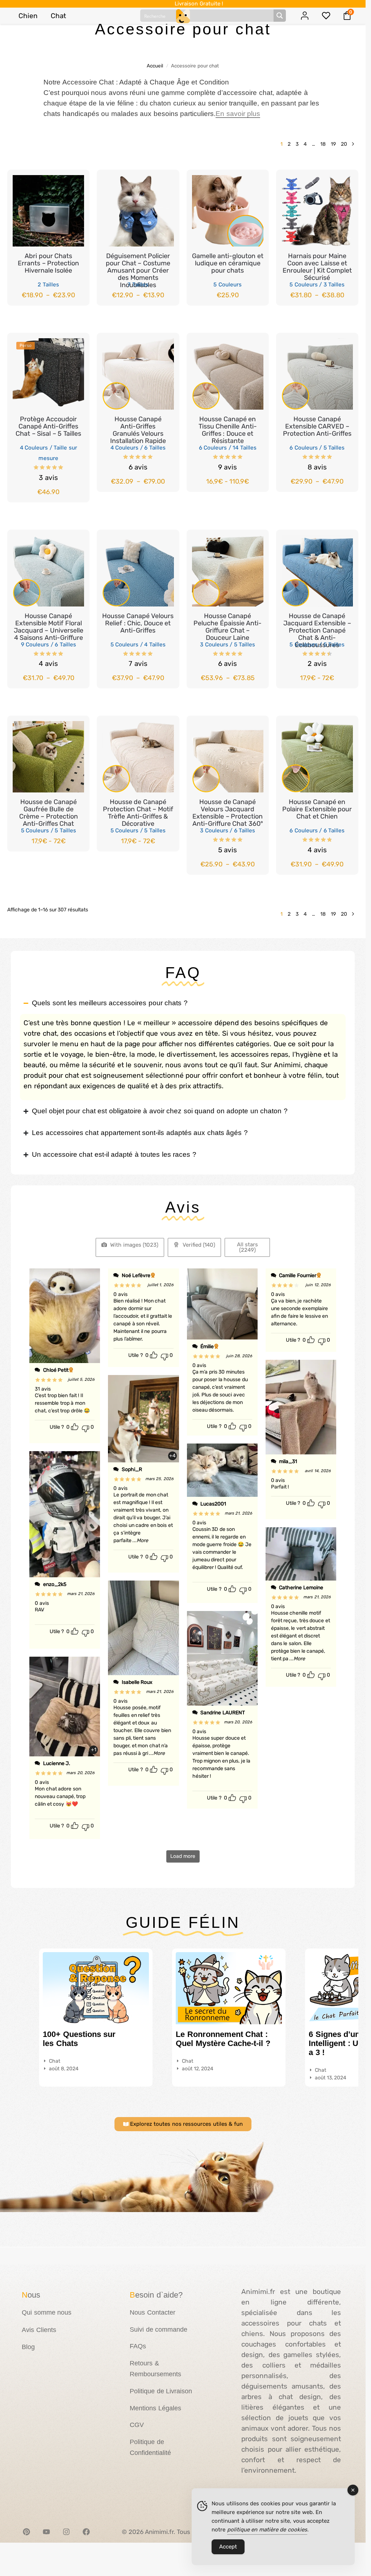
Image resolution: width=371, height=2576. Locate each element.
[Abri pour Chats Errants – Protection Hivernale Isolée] (48, 211)
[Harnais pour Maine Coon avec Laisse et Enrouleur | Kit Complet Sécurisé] (317, 211)
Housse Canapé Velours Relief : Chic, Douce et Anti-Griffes (138, 623)
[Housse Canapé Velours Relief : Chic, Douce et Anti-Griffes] (138, 571)
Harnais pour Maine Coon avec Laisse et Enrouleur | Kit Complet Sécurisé (317, 267)
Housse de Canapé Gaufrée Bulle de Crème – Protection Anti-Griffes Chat (49, 813)
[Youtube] (46, 2532)
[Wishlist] (73, 181)
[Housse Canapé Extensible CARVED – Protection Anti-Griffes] (317, 374)
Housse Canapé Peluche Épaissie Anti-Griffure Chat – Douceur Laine (228, 627)
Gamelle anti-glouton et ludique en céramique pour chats (228, 263)
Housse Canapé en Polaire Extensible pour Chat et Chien (317, 809)
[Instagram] (66, 2532)
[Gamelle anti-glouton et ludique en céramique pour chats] (228, 211)
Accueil (155, 66)
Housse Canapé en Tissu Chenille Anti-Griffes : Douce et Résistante (228, 430)
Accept (228, 2547)
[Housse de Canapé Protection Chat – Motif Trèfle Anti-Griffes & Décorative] (138, 757)
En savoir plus (238, 114)
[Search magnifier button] (280, 16)
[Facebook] (86, 2532)
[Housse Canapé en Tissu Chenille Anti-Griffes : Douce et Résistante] (228, 374)
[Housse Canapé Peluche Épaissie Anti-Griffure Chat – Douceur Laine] (228, 571)
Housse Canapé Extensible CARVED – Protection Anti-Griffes (317, 426)
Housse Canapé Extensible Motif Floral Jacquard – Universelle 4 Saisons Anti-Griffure (49, 627)
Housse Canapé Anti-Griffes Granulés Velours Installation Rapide (138, 430)
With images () (134, 1245)
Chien (28, 16)
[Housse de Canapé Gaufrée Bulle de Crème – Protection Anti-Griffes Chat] (48, 757)
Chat (58, 16)
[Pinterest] (26, 2532)
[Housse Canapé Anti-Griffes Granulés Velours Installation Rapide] (138, 374)
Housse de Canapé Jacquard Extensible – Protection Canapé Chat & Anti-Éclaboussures (317, 630)
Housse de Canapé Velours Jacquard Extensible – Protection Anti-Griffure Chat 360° (228, 813)
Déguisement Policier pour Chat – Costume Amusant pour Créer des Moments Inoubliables (138, 270)
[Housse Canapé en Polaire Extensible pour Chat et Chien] (317, 757)
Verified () (198, 1245)
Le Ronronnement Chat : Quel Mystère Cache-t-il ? (223, 2039)
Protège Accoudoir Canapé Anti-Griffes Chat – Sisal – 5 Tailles (48, 426)
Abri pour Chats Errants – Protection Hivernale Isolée (48, 263)
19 (333, 144)
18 (323, 144)
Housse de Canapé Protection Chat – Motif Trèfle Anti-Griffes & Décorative (138, 813)
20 (344, 144)
